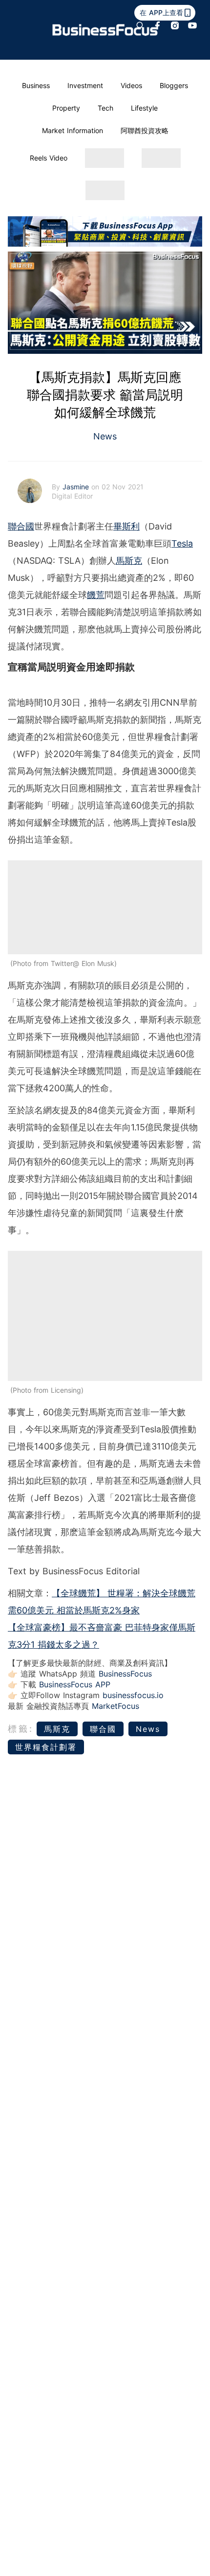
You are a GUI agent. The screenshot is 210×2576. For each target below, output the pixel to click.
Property (66, 108)
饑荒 (96, 595)
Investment (85, 85)
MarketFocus (115, 1706)
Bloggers (174, 85)
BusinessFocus (125, 1674)
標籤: (21, 1729)
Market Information (73, 130)
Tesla (182, 543)
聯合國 (21, 526)
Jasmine (77, 487)
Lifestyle (144, 108)
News (105, 436)
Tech (105, 108)
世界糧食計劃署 (46, 1747)
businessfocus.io (133, 1695)
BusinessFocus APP (75, 1684)
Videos (131, 85)
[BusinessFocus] (105, 30)
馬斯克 (129, 561)
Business (36, 85)
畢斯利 (126, 526)
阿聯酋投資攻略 (145, 130)
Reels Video (49, 158)
